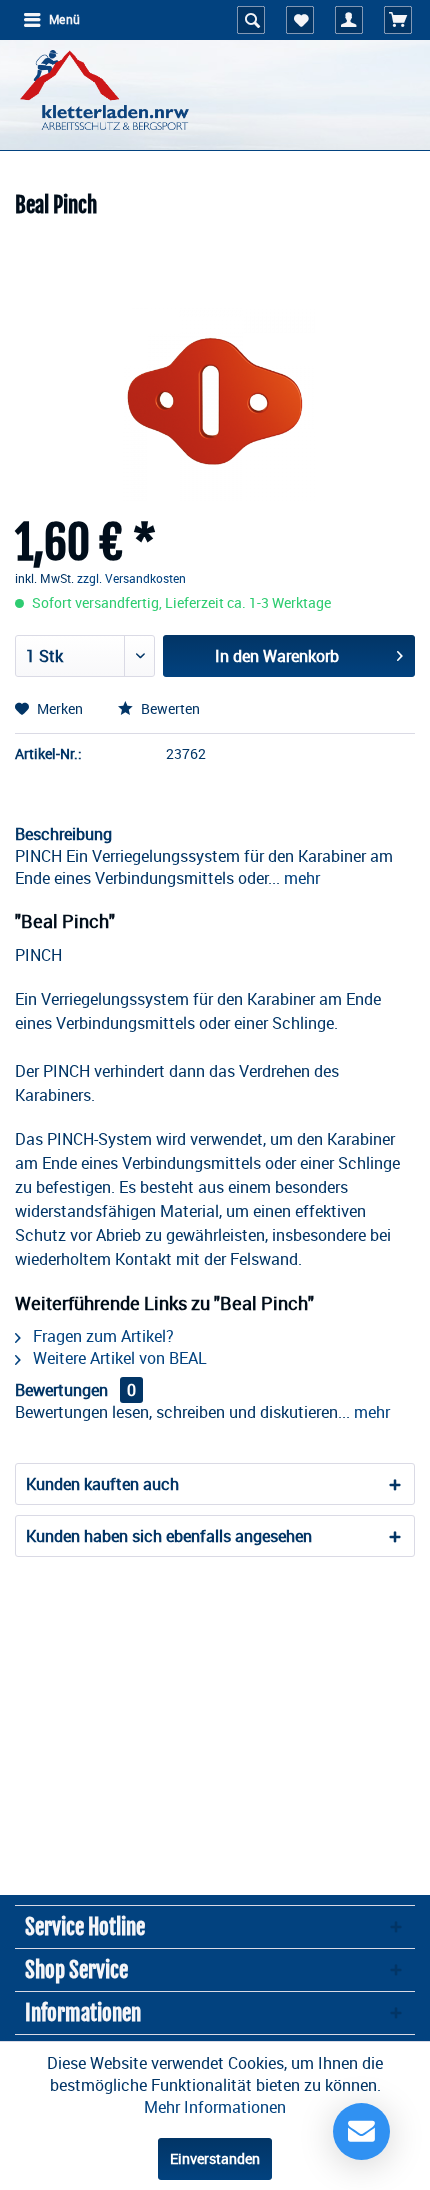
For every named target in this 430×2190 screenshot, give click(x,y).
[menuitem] (51, 20)
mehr (300, 878)
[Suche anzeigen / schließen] (251, 20)
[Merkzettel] (300, 20)
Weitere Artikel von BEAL (118, 1358)
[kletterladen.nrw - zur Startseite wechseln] (104, 90)
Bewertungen (61, 1390)
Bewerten (169, 708)
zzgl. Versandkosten (131, 578)
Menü (64, 20)
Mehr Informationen (215, 2107)
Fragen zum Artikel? (101, 1336)
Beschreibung (63, 834)
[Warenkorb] (398, 20)
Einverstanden (215, 2158)
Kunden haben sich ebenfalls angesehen (169, 1536)
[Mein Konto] (349, 20)
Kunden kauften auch (102, 1484)
